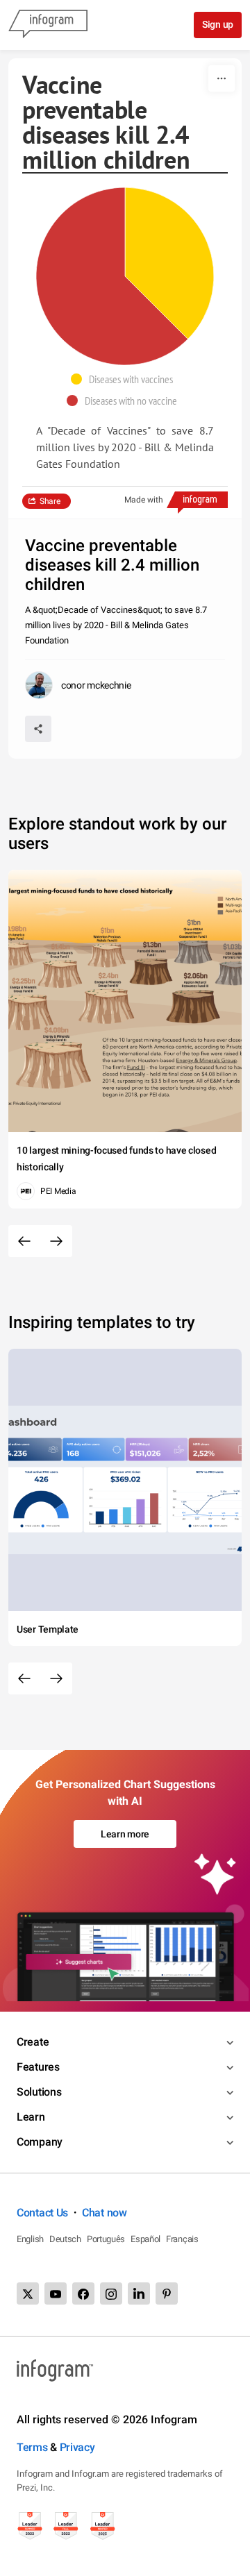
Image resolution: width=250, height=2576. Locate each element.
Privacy (77, 2447)
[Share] (38, 729)
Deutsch (65, 2239)
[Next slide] (56, 1241)
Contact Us (42, 2213)
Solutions (39, 2092)
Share (50, 501)
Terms (32, 2447)
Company (40, 2142)
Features (38, 2067)
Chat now (105, 2213)
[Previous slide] (24, 1241)
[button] (125, 379)
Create (33, 2042)
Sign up (218, 24)
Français (182, 2239)
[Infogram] (48, 25)
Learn (31, 2117)
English (30, 2239)
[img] (169, 263)
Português (106, 2239)
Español (145, 2239)
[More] (222, 78)
